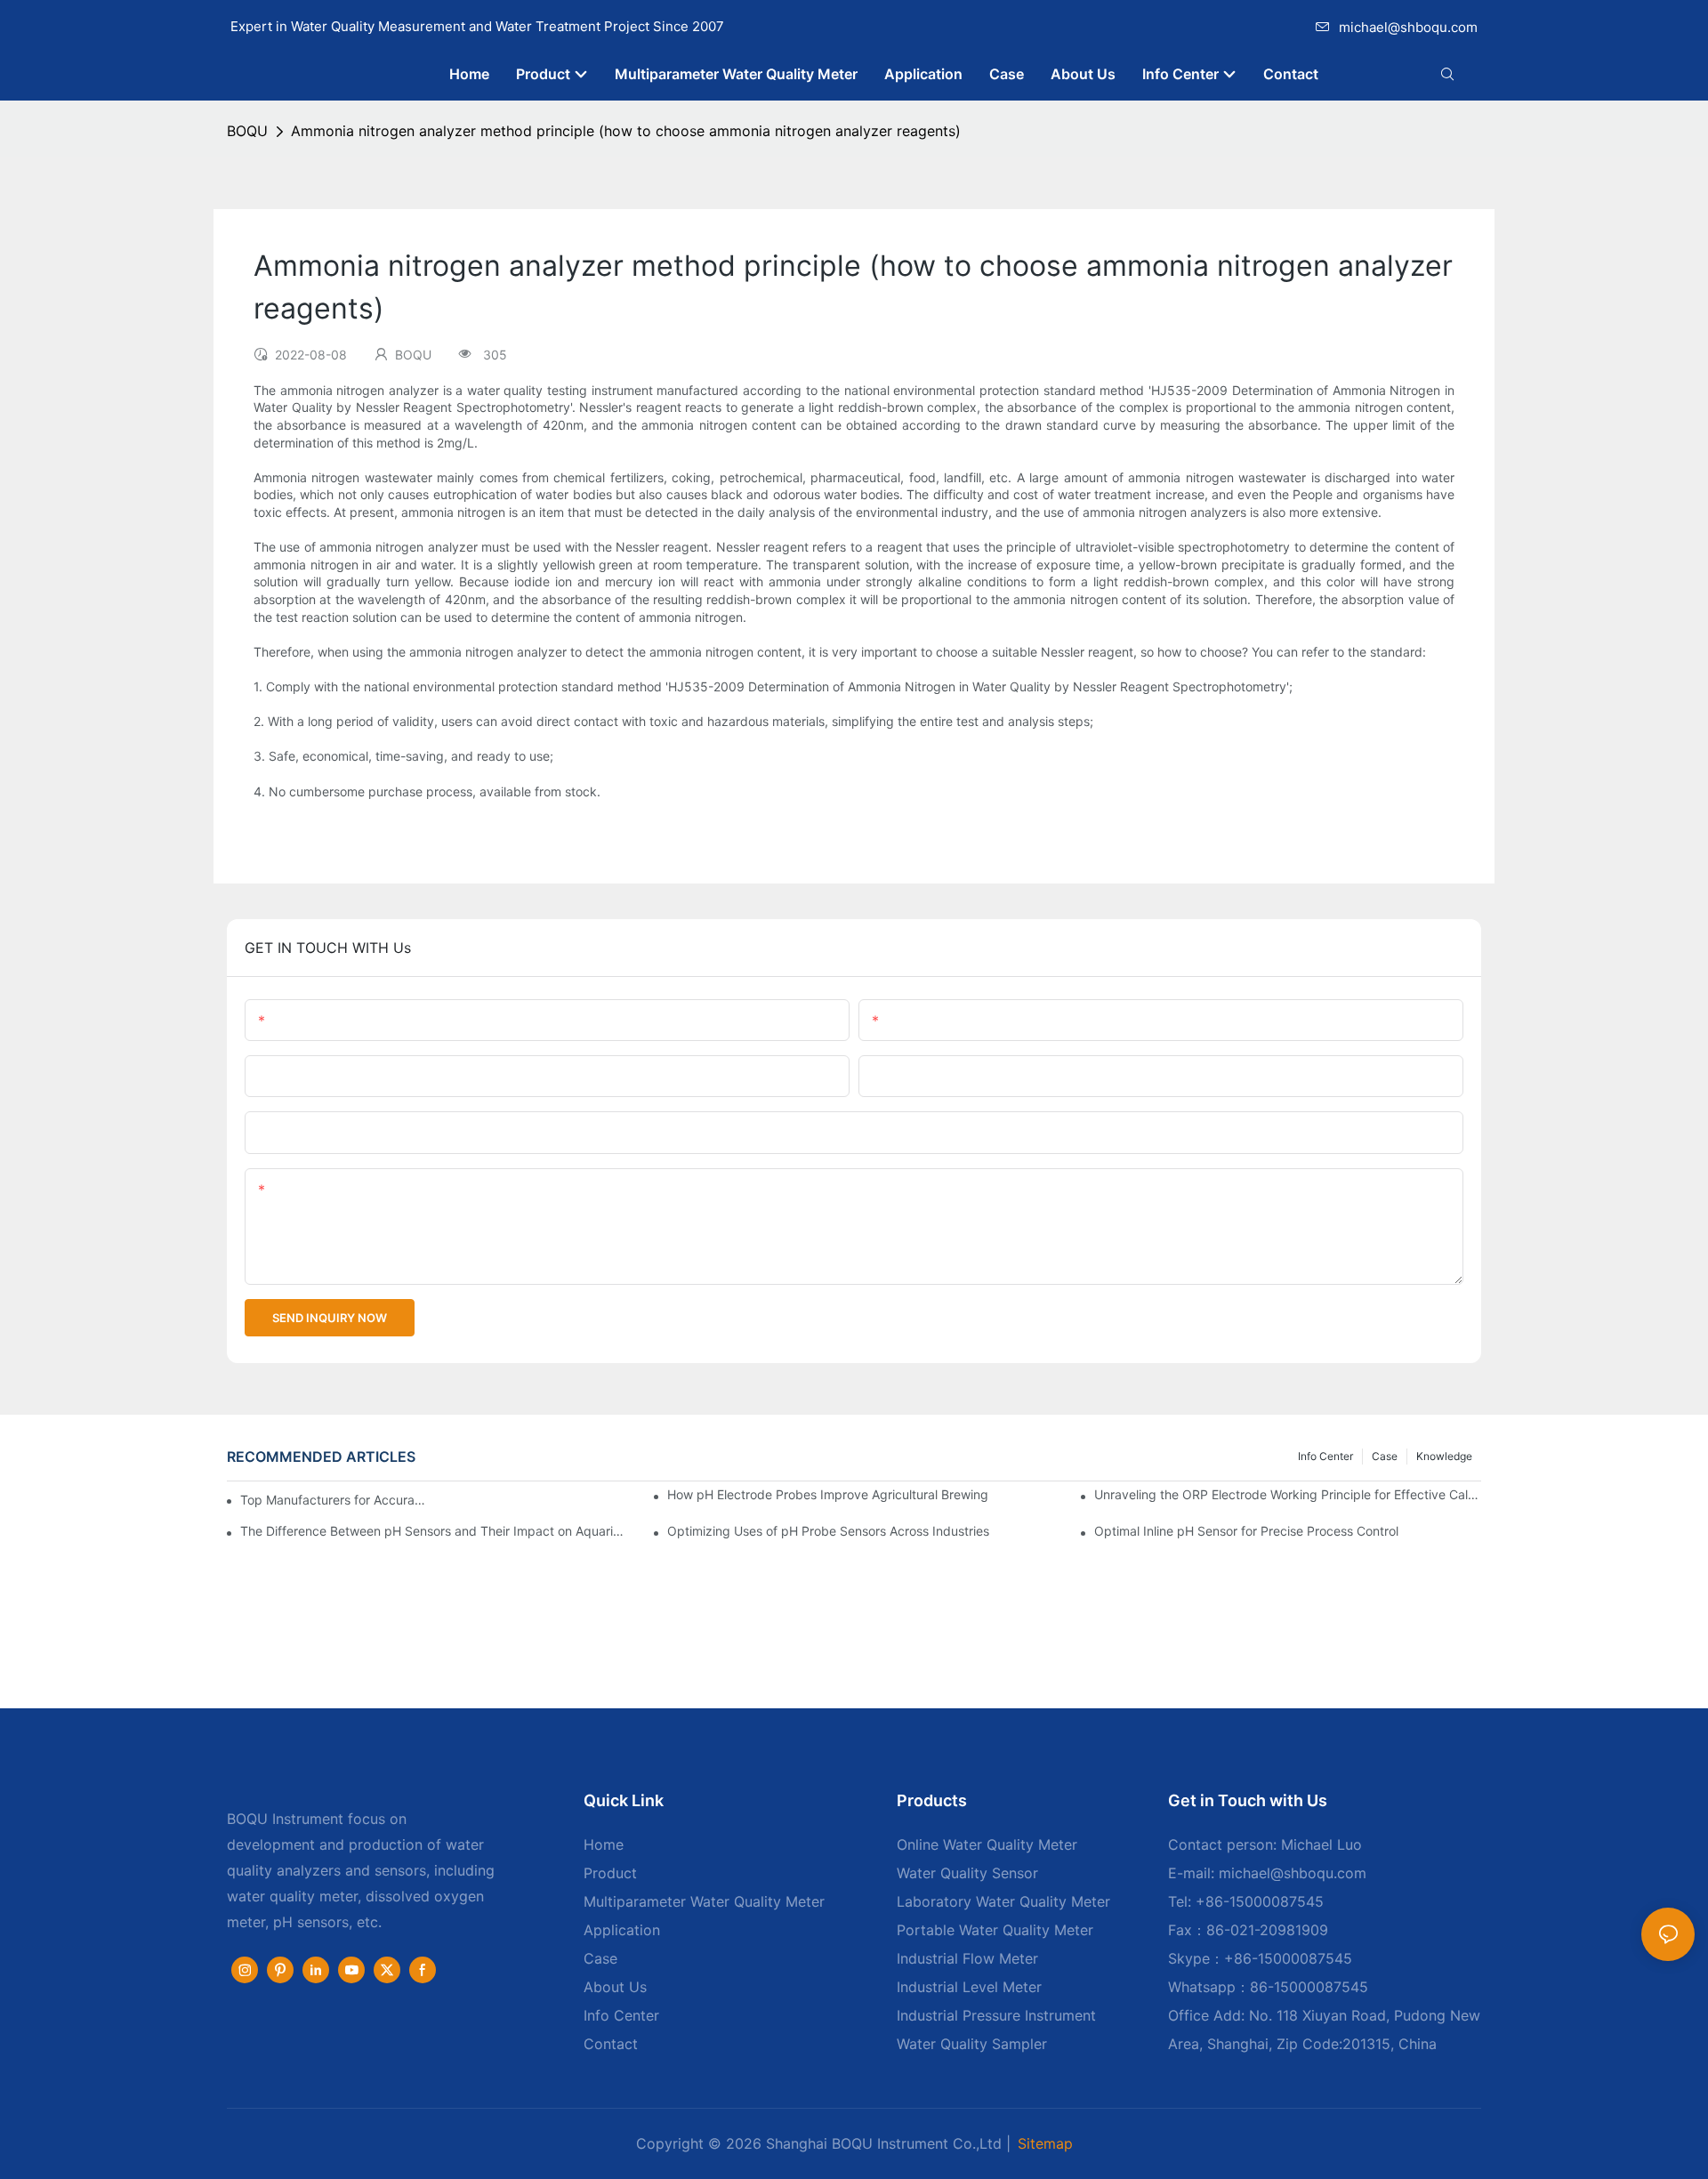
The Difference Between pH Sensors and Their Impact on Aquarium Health (434, 1531)
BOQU (247, 131)
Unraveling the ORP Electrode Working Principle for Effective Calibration (1288, 1494)
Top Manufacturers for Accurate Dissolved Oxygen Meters (334, 1500)
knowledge (1444, 1456)
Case (1385, 1456)
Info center (1325, 1456)
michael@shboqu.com (1408, 27)
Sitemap (1045, 2143)
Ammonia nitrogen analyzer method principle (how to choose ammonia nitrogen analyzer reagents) (626, 131)
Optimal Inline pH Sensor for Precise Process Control (1246, 1531)
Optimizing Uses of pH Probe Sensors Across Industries (828, 1531)
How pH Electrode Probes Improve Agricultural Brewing (828, 1494)
